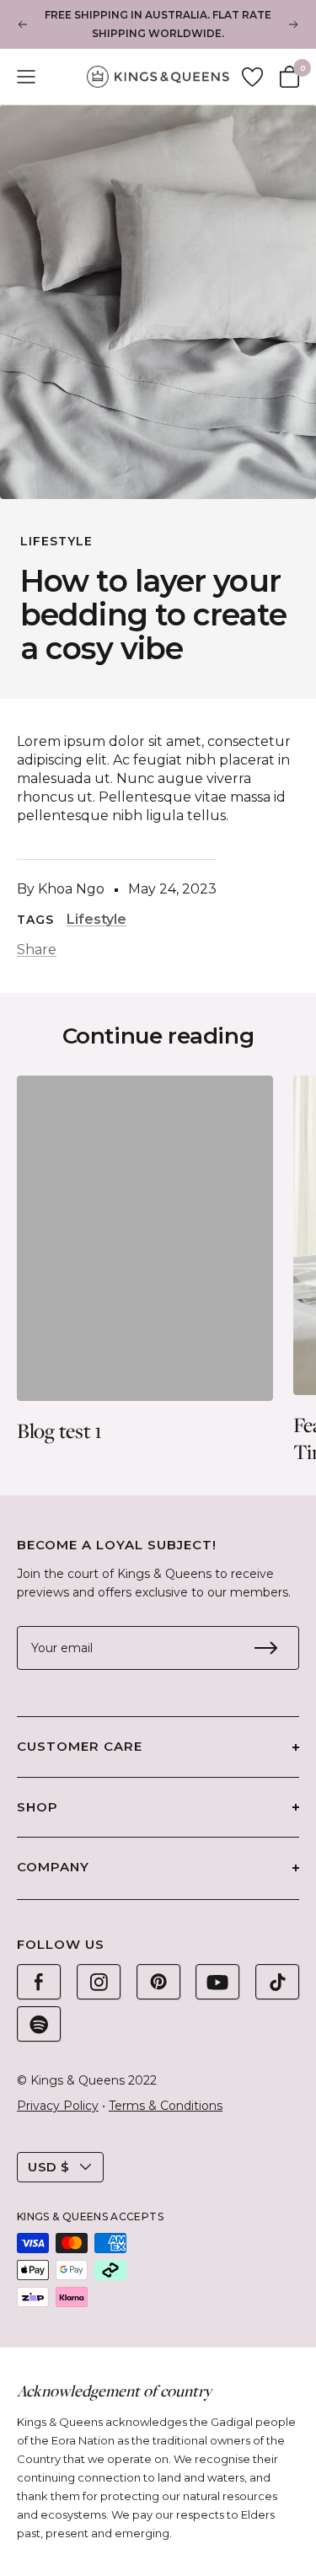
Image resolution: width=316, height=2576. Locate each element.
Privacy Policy (58, 2106)
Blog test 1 (59, 1430)
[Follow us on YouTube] (217, 1982)
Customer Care (80, 1746)
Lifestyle (56, 541)
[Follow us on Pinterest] (158, 1982)
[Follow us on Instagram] (99, 1982)
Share (37, 950)
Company (53, 1867)
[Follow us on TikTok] (277, 1982)
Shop (37, 1807)
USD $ (49, 2167)
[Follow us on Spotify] (39, 2024)
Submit (265, 1648)
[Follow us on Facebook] (39, 1982)
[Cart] (289, 77)
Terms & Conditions (166, 2106)
